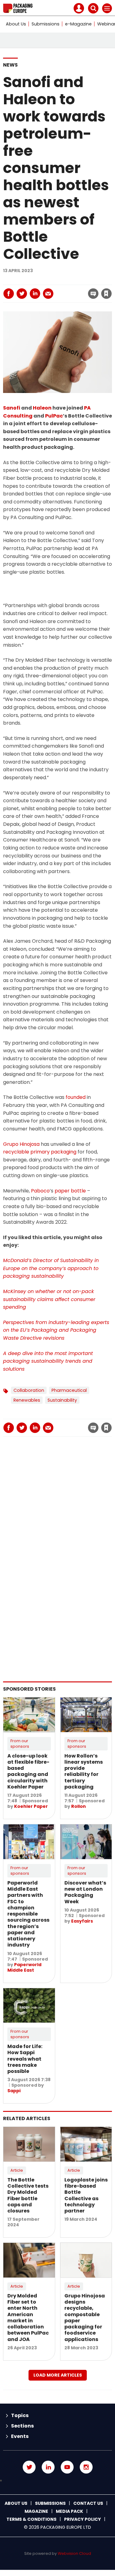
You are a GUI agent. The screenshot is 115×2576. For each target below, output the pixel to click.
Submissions (46, 24)
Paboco (40, 1191)
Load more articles (58, 2375)
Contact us (88, 2503)
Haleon (42, 408)
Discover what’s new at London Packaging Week (85, 1892)
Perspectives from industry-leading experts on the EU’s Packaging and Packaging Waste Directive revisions (56, 1330)
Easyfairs (82, 1921)
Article (17, 2170)
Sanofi (12, 408)
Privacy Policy (82, 2519)
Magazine (36, 2511)
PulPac (54, 416)
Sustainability (62, 1400)
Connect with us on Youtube (67, 2467)
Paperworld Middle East (24, 1967)
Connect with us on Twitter (29, 2467)
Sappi (14, 2091)
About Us (16, 24)
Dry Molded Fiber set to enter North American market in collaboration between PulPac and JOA (28, 2318)
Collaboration (29, 1390)
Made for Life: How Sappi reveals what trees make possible (25, 2059)
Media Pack (69, 2511)
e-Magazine (78, 24)
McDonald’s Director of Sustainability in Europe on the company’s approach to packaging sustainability (51, 1268)
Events (20, 2436)
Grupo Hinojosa (21, 1144)
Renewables (27, 1400)
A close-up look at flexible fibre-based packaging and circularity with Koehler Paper (28, 1771)
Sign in (37, 280)
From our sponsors (20, 1744)
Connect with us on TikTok (57, 2481)
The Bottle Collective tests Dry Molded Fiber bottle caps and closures (28, 2195)
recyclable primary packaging (40, 1152)
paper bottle (70, 1191)
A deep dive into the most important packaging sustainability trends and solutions (48, 1361)
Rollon (79, 1806)
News (10, 65)
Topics (20, 2415)
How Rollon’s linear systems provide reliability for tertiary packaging (84, 1771)
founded (76, 1097)
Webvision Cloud (74, 2553)
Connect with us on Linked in (48, 2467)
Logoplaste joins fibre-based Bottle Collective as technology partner (86, 2195)
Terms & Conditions (31, 2519)
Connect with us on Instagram (86, 2467)
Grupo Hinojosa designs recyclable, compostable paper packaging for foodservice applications (85, 2318)
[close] (70, 288)
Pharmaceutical (69, 1390)
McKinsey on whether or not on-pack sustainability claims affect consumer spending (49, 1299)
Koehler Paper (31, 1806)
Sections (22, 2426)
